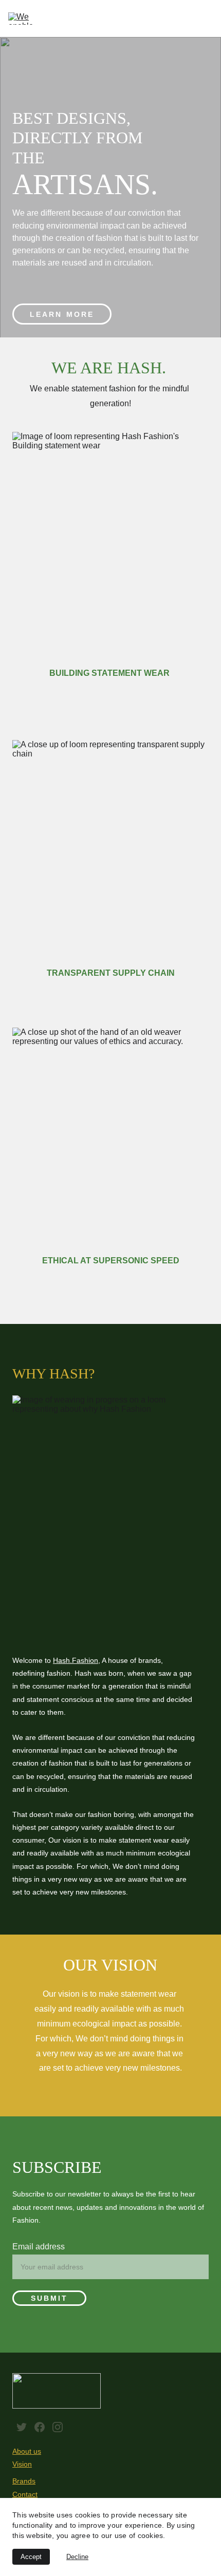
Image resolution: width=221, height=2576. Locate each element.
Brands (24, 2481)
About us (27, 2451)
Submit (49, 2298)
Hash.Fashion (76, 1660)
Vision (22, 2464)
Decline (77, 2557)
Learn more (62, 314)
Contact (25, 2494)
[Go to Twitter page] (22, 2427)
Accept (31, 2557)
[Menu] (207, 18)
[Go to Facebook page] (40, 2427)
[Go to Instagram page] (58, 2427)
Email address (39, 2247)
